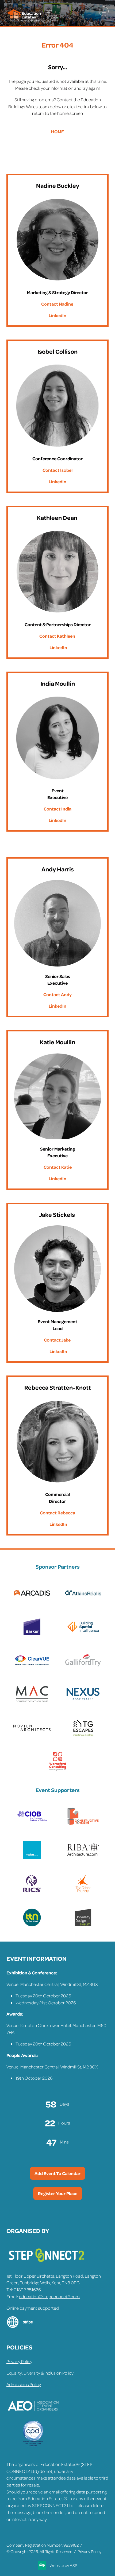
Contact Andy (57, 994)
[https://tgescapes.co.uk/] (83, 1736)
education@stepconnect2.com (49, 2296)
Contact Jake (57, 1340)
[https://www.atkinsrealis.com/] (83, 1601)
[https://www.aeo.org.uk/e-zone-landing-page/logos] (33, 2417)
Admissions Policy (24, 2384)
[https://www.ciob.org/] (32, 1824)
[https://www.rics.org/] (32, 1891)
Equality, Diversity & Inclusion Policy (40, 2373)
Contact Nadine (57, 304)
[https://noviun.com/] (32, 1736)
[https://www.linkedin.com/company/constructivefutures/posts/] (83, 1824)
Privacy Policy (19, 2361)
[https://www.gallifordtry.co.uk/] (83, 1668)
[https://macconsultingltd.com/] (32, 1702)
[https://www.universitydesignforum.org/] (83, 1925)
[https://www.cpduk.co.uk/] (33, 2446)
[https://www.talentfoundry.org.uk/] (83, 1891)
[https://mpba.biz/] (32, 1858)
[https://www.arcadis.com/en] (32, 1601)
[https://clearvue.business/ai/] (32, 1668)
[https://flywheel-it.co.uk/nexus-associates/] (83, 1702)
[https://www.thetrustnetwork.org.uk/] (32, 1925)
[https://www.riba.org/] (83, 1858)
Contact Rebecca (57, 1513)
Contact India (57, 809)
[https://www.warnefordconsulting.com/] (58, 1769)
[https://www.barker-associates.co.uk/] (32, 1634)
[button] (104, 11)
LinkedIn (57, 315)
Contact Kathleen (57, 636)
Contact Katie (58, 1167)
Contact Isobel (57, 470)
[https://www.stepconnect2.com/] (47, 2264)
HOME (57, 131)
